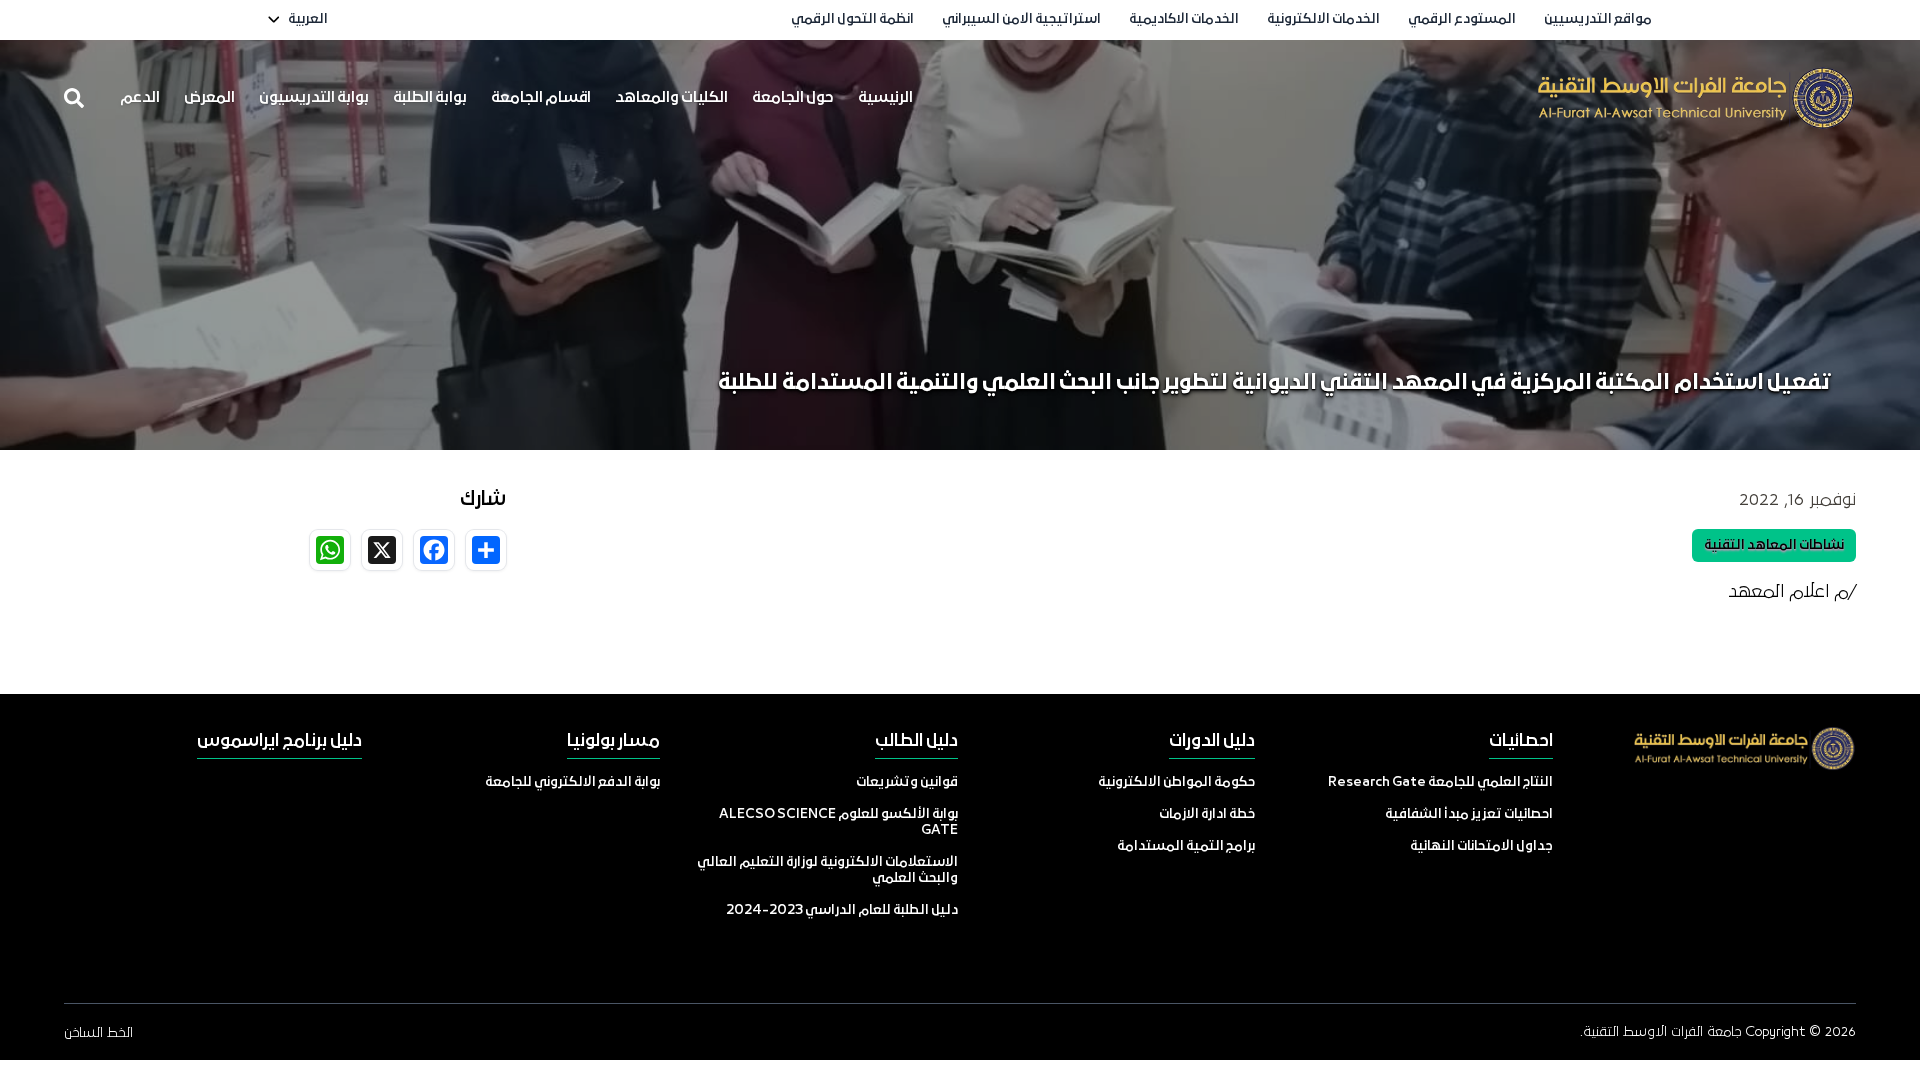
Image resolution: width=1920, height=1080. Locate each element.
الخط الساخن (98, 1033)
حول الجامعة (793, 98)
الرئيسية (885, 98)
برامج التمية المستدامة (1186, 846)
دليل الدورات (1212, 741)
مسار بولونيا (613, 741)
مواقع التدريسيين (1598, 19)
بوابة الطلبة (430, 98)
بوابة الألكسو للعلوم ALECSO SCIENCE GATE (838, 822)
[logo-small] (1696, 98)
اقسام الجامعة (541, 98)
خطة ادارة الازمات (1207, 814)
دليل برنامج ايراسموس (279, 741)
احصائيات (1521, 741)
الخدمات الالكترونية (1323, 19)
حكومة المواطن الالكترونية (1176, 782)
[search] (74, 98)
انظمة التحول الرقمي (852, 19)
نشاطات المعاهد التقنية (1774, 545)
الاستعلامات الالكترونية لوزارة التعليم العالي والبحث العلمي (827, 870)
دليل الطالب (916, 741)
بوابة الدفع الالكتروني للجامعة (572, 782)
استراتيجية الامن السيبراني (1021, 19)
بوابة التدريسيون (314, 98)
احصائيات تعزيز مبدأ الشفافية (1469, 814)
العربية (308, 19)
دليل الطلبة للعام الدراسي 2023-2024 (842, 910)
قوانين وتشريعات (907, 782)
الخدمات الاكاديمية (1184, 19)
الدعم (140, 98)
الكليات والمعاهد (671, 98)
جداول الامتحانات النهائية (1481, 846)
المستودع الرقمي (1462, 19)
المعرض (209, 98)
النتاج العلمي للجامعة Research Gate (1440, 782)
